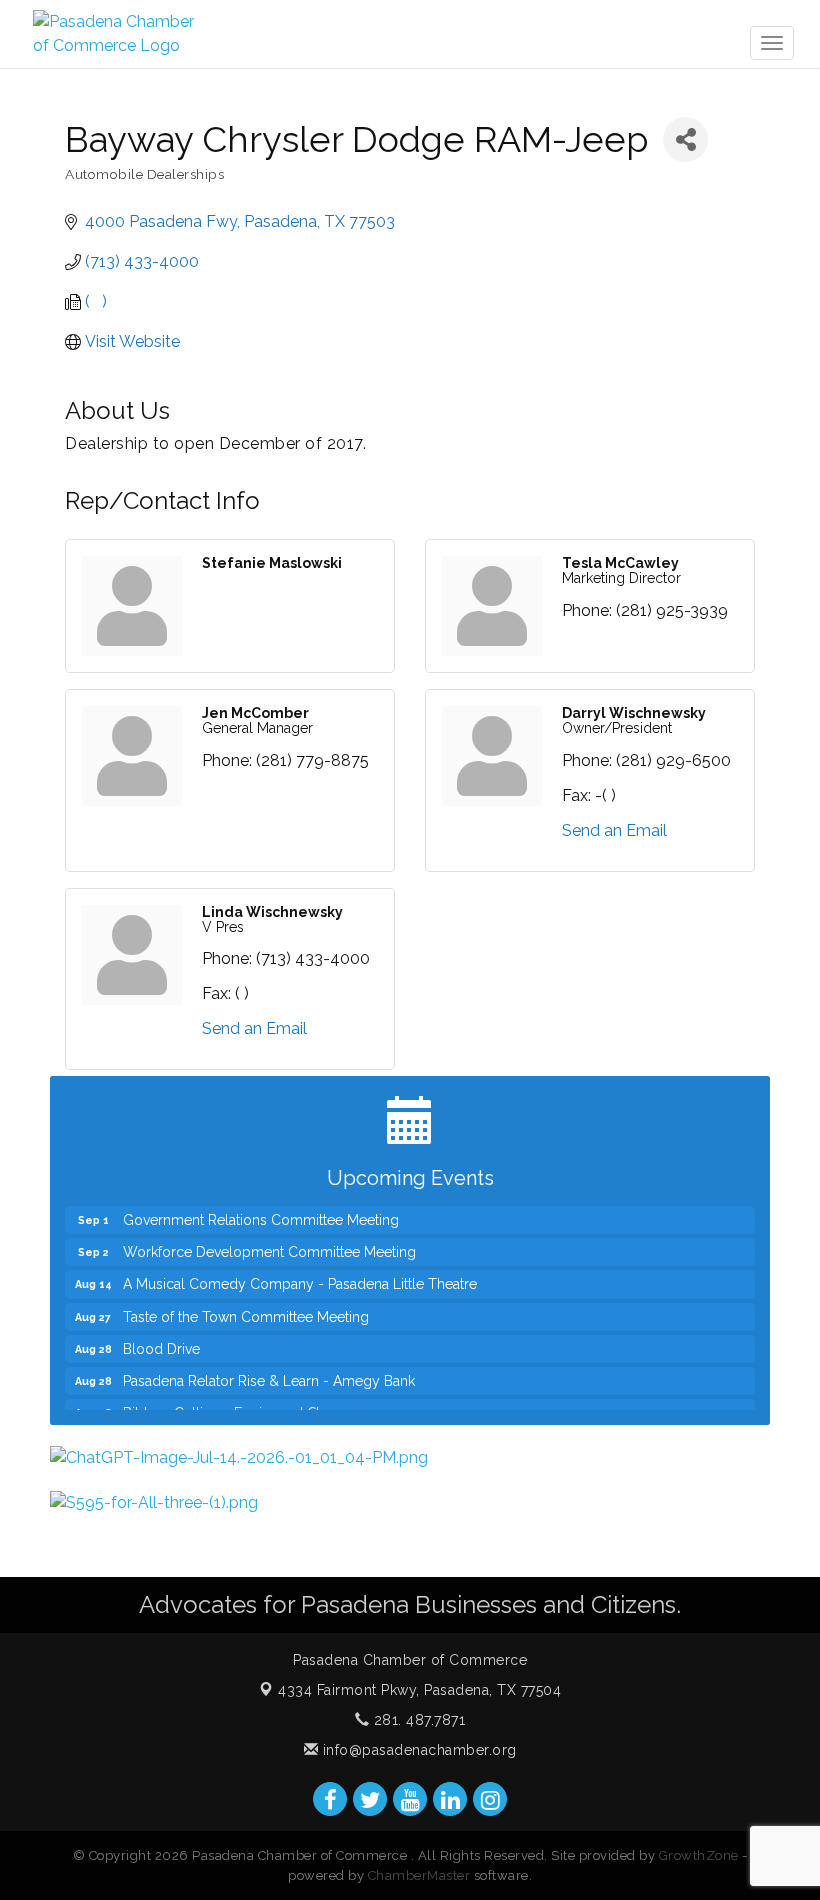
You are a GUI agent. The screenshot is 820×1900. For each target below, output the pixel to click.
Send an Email (614, 830)
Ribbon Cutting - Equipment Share (233, 1397)
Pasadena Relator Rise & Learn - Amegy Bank (269, 1365)
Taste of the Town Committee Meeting (246, 1301)
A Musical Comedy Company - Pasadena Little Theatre (300, 1268)
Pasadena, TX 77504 (419, 1690)
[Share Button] (685, 139)
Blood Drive (161, 1333)
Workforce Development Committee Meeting (269, 1236)
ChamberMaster (419, 1875)
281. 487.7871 (417, 1720)
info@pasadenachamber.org (417, 1750)
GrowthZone (699, 1855)
